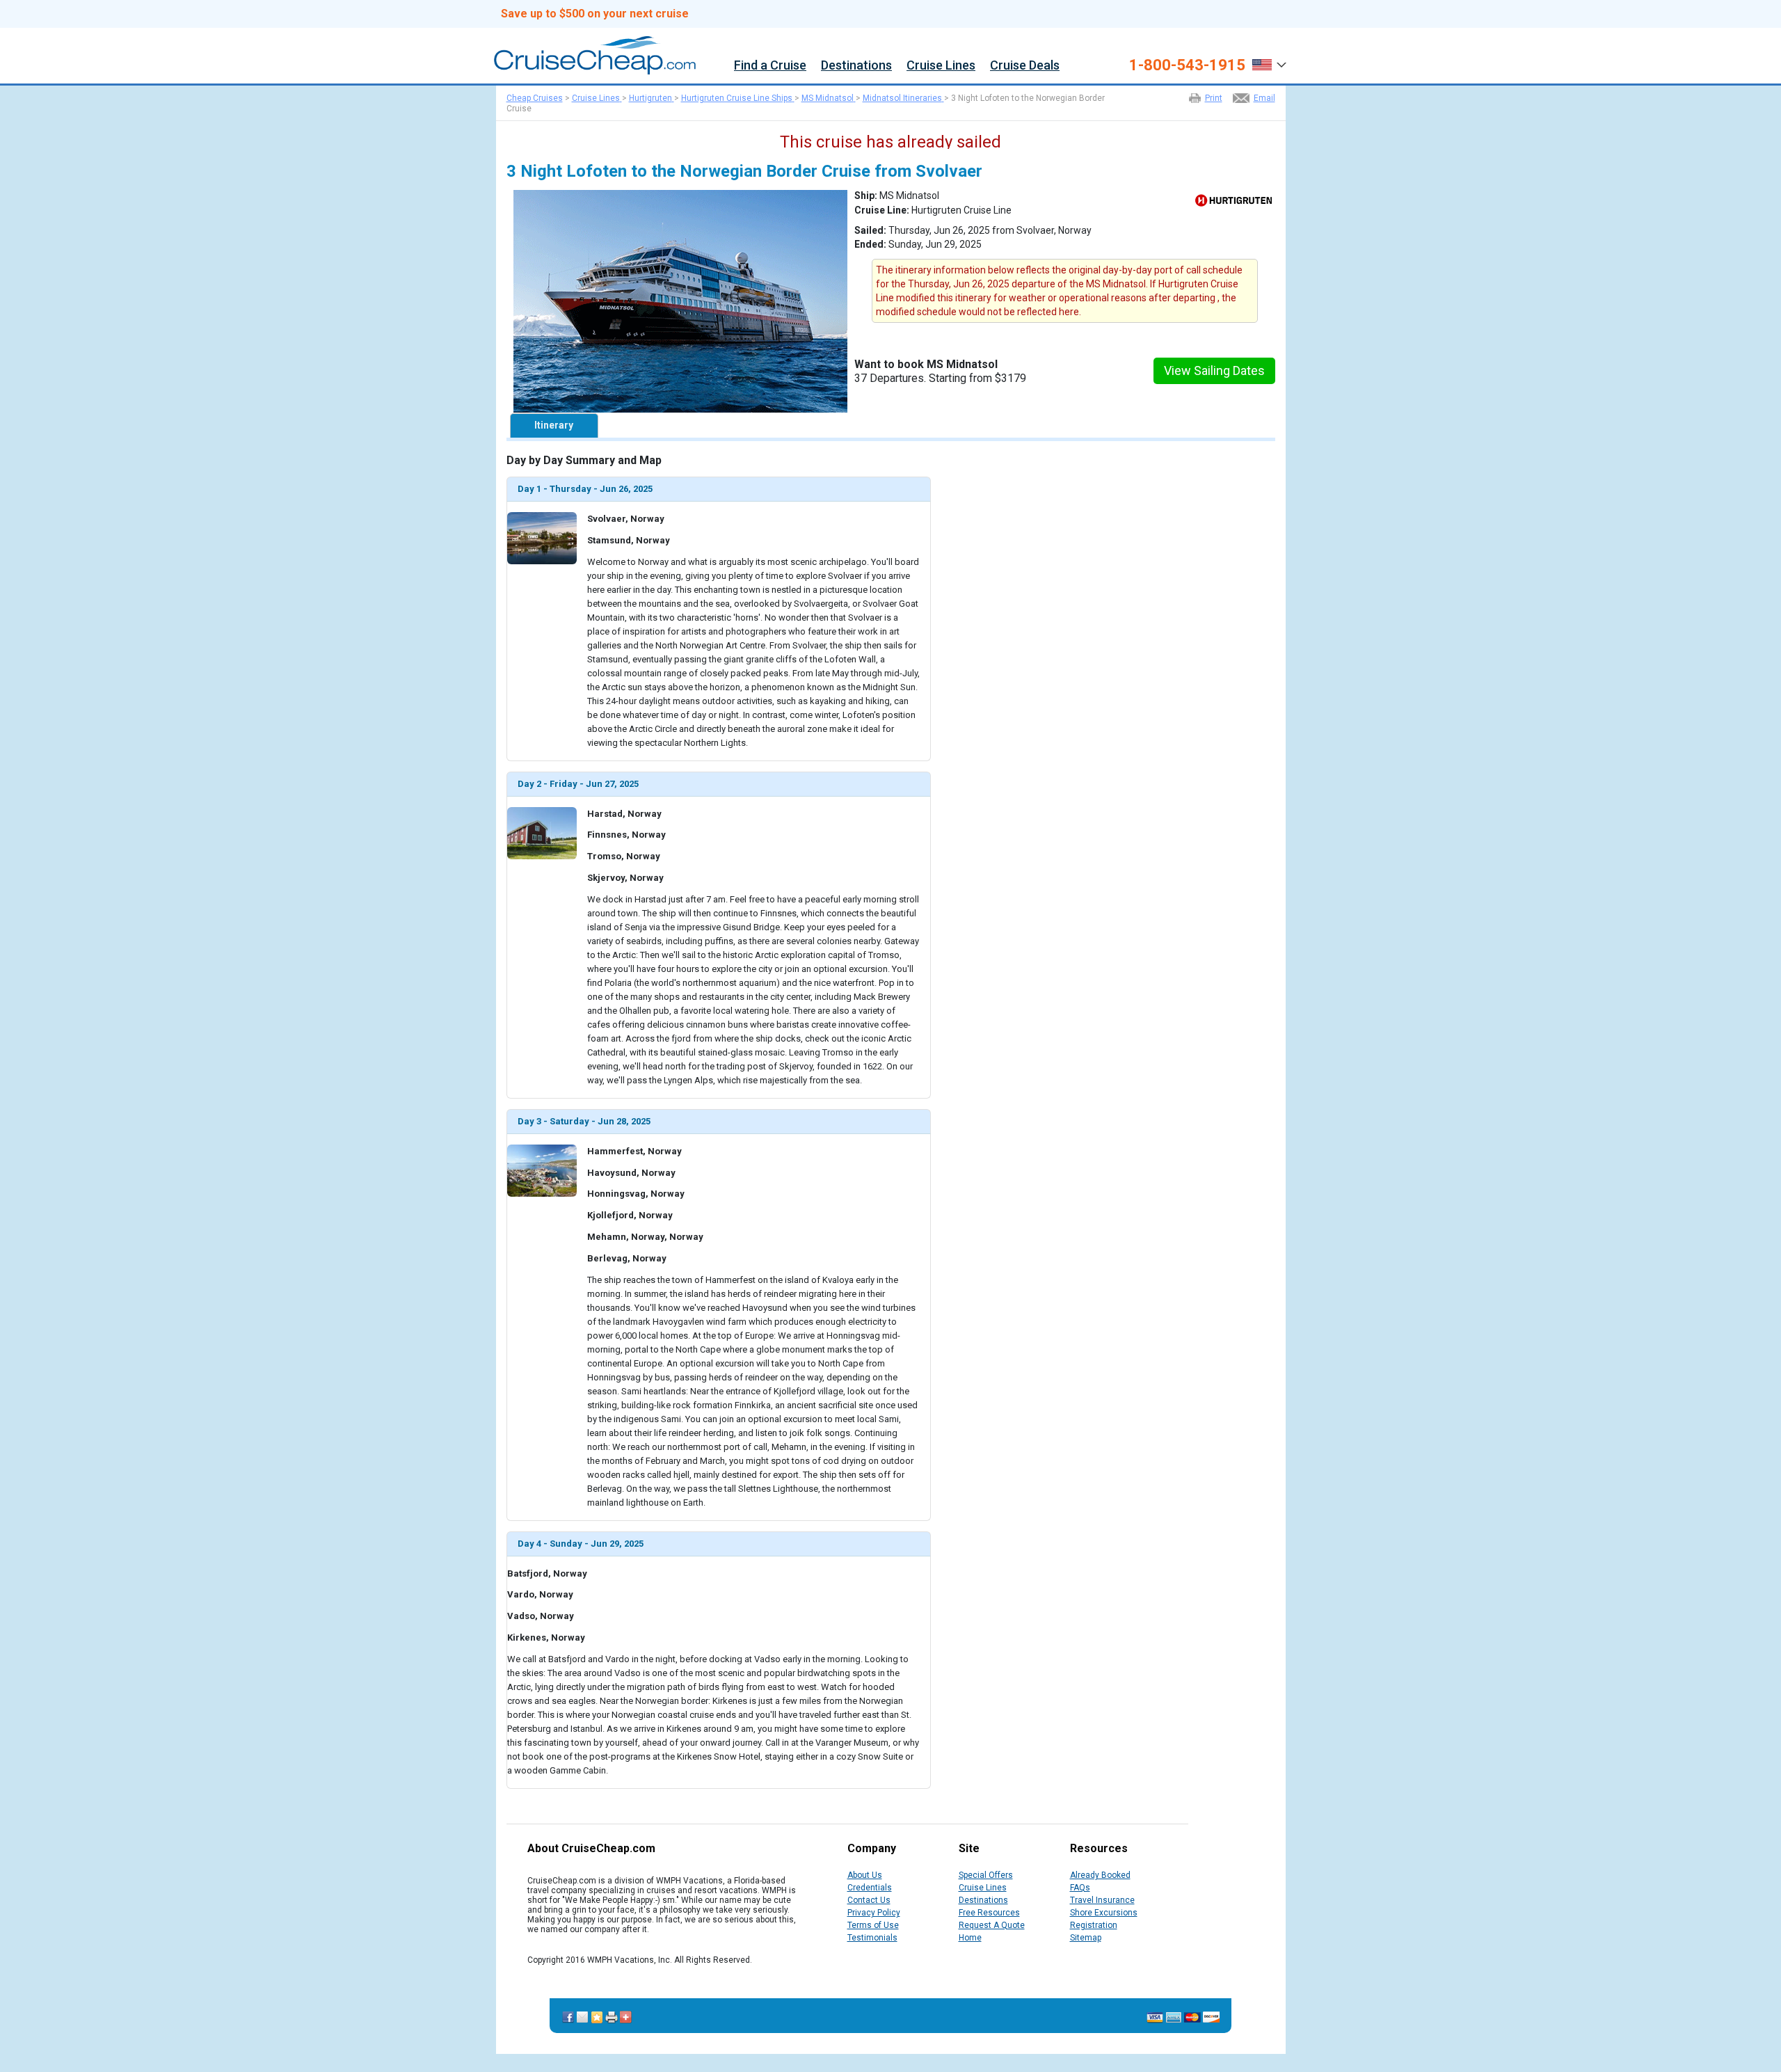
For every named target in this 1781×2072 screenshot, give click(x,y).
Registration (1094, 1925)
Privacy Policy (874, 1913)
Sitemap (1086, 1938)
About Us (865, 1875)
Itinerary (554, 425)
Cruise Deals (1025, 66)
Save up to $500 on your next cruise (595, 14)
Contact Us (869, 1900)
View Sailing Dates (1214, 370)
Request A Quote (992, 1925)
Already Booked (1100, 1875)
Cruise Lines (941, 66)
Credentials (870, 1888)
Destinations (856, 66)
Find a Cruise (770, 66)
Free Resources (989, 1913)
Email (1264, 98)
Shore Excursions (1104, 1913)
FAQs (1080, 1888)
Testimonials (872, 1938)
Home (970, 1938)
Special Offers (986, 1875)
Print (1214, 98)
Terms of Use (873, 1925)
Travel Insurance (1102, 1900)
